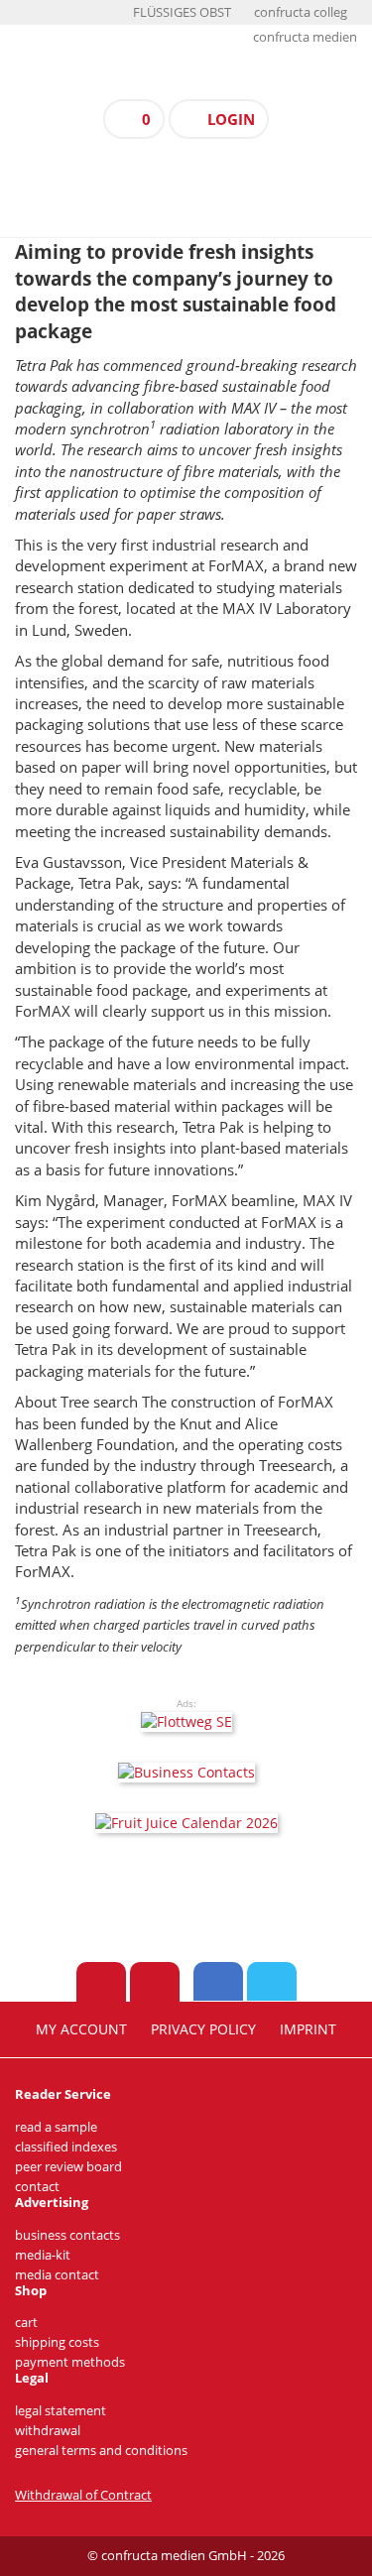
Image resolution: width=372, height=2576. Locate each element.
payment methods (70, 2362)
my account (81, 2029)
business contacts (67, 2235)
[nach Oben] (101, 1982)
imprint (308, 2029)
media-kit (43, 2255)
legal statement (61, 2411)
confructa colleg (301, 12)
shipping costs (57, 2342)
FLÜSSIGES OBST (182, 12)
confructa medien (305, 37)
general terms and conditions (101, 2451)
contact (37, 2187)
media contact (57, 2275)
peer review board (68, 2167)
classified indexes (66, 2147)
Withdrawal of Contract (83, 2495)
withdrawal (48, 2431)
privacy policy (203, 2029)
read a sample (56, 2127)
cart (26, 2323)
